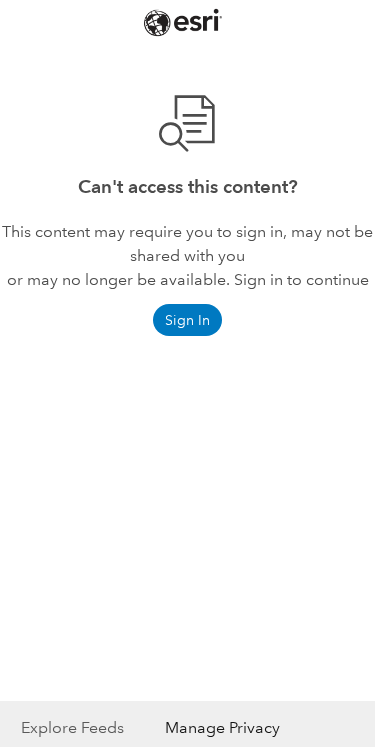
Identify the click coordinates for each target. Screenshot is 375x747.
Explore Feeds (72, 727)
